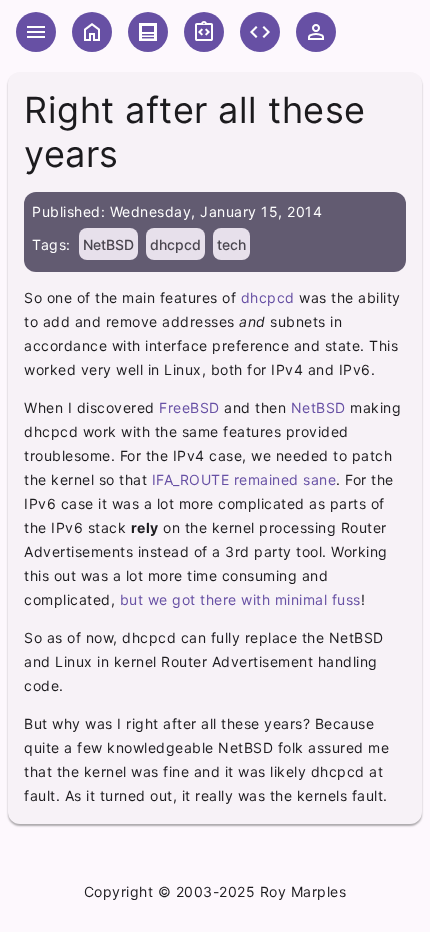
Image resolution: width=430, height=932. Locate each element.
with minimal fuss (301, 599)
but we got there (178, 599)
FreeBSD (189, 407)
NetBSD (108, 244)
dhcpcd (175, 244)
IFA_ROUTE (191, 479)
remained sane (285, 479)
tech (231, 244)
